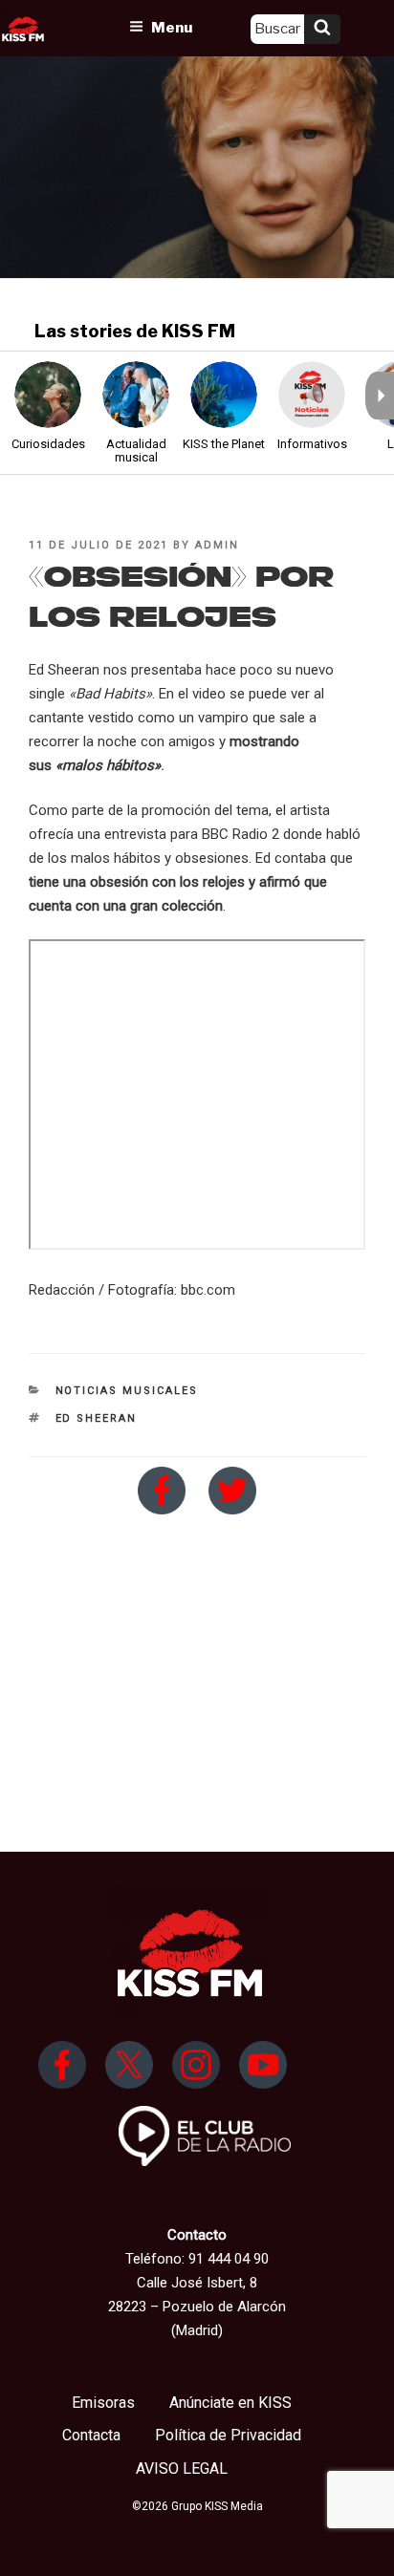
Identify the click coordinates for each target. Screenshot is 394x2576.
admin (217, 545)
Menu (172, 28)
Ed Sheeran (97, 1418)
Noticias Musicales (127, 1391)
